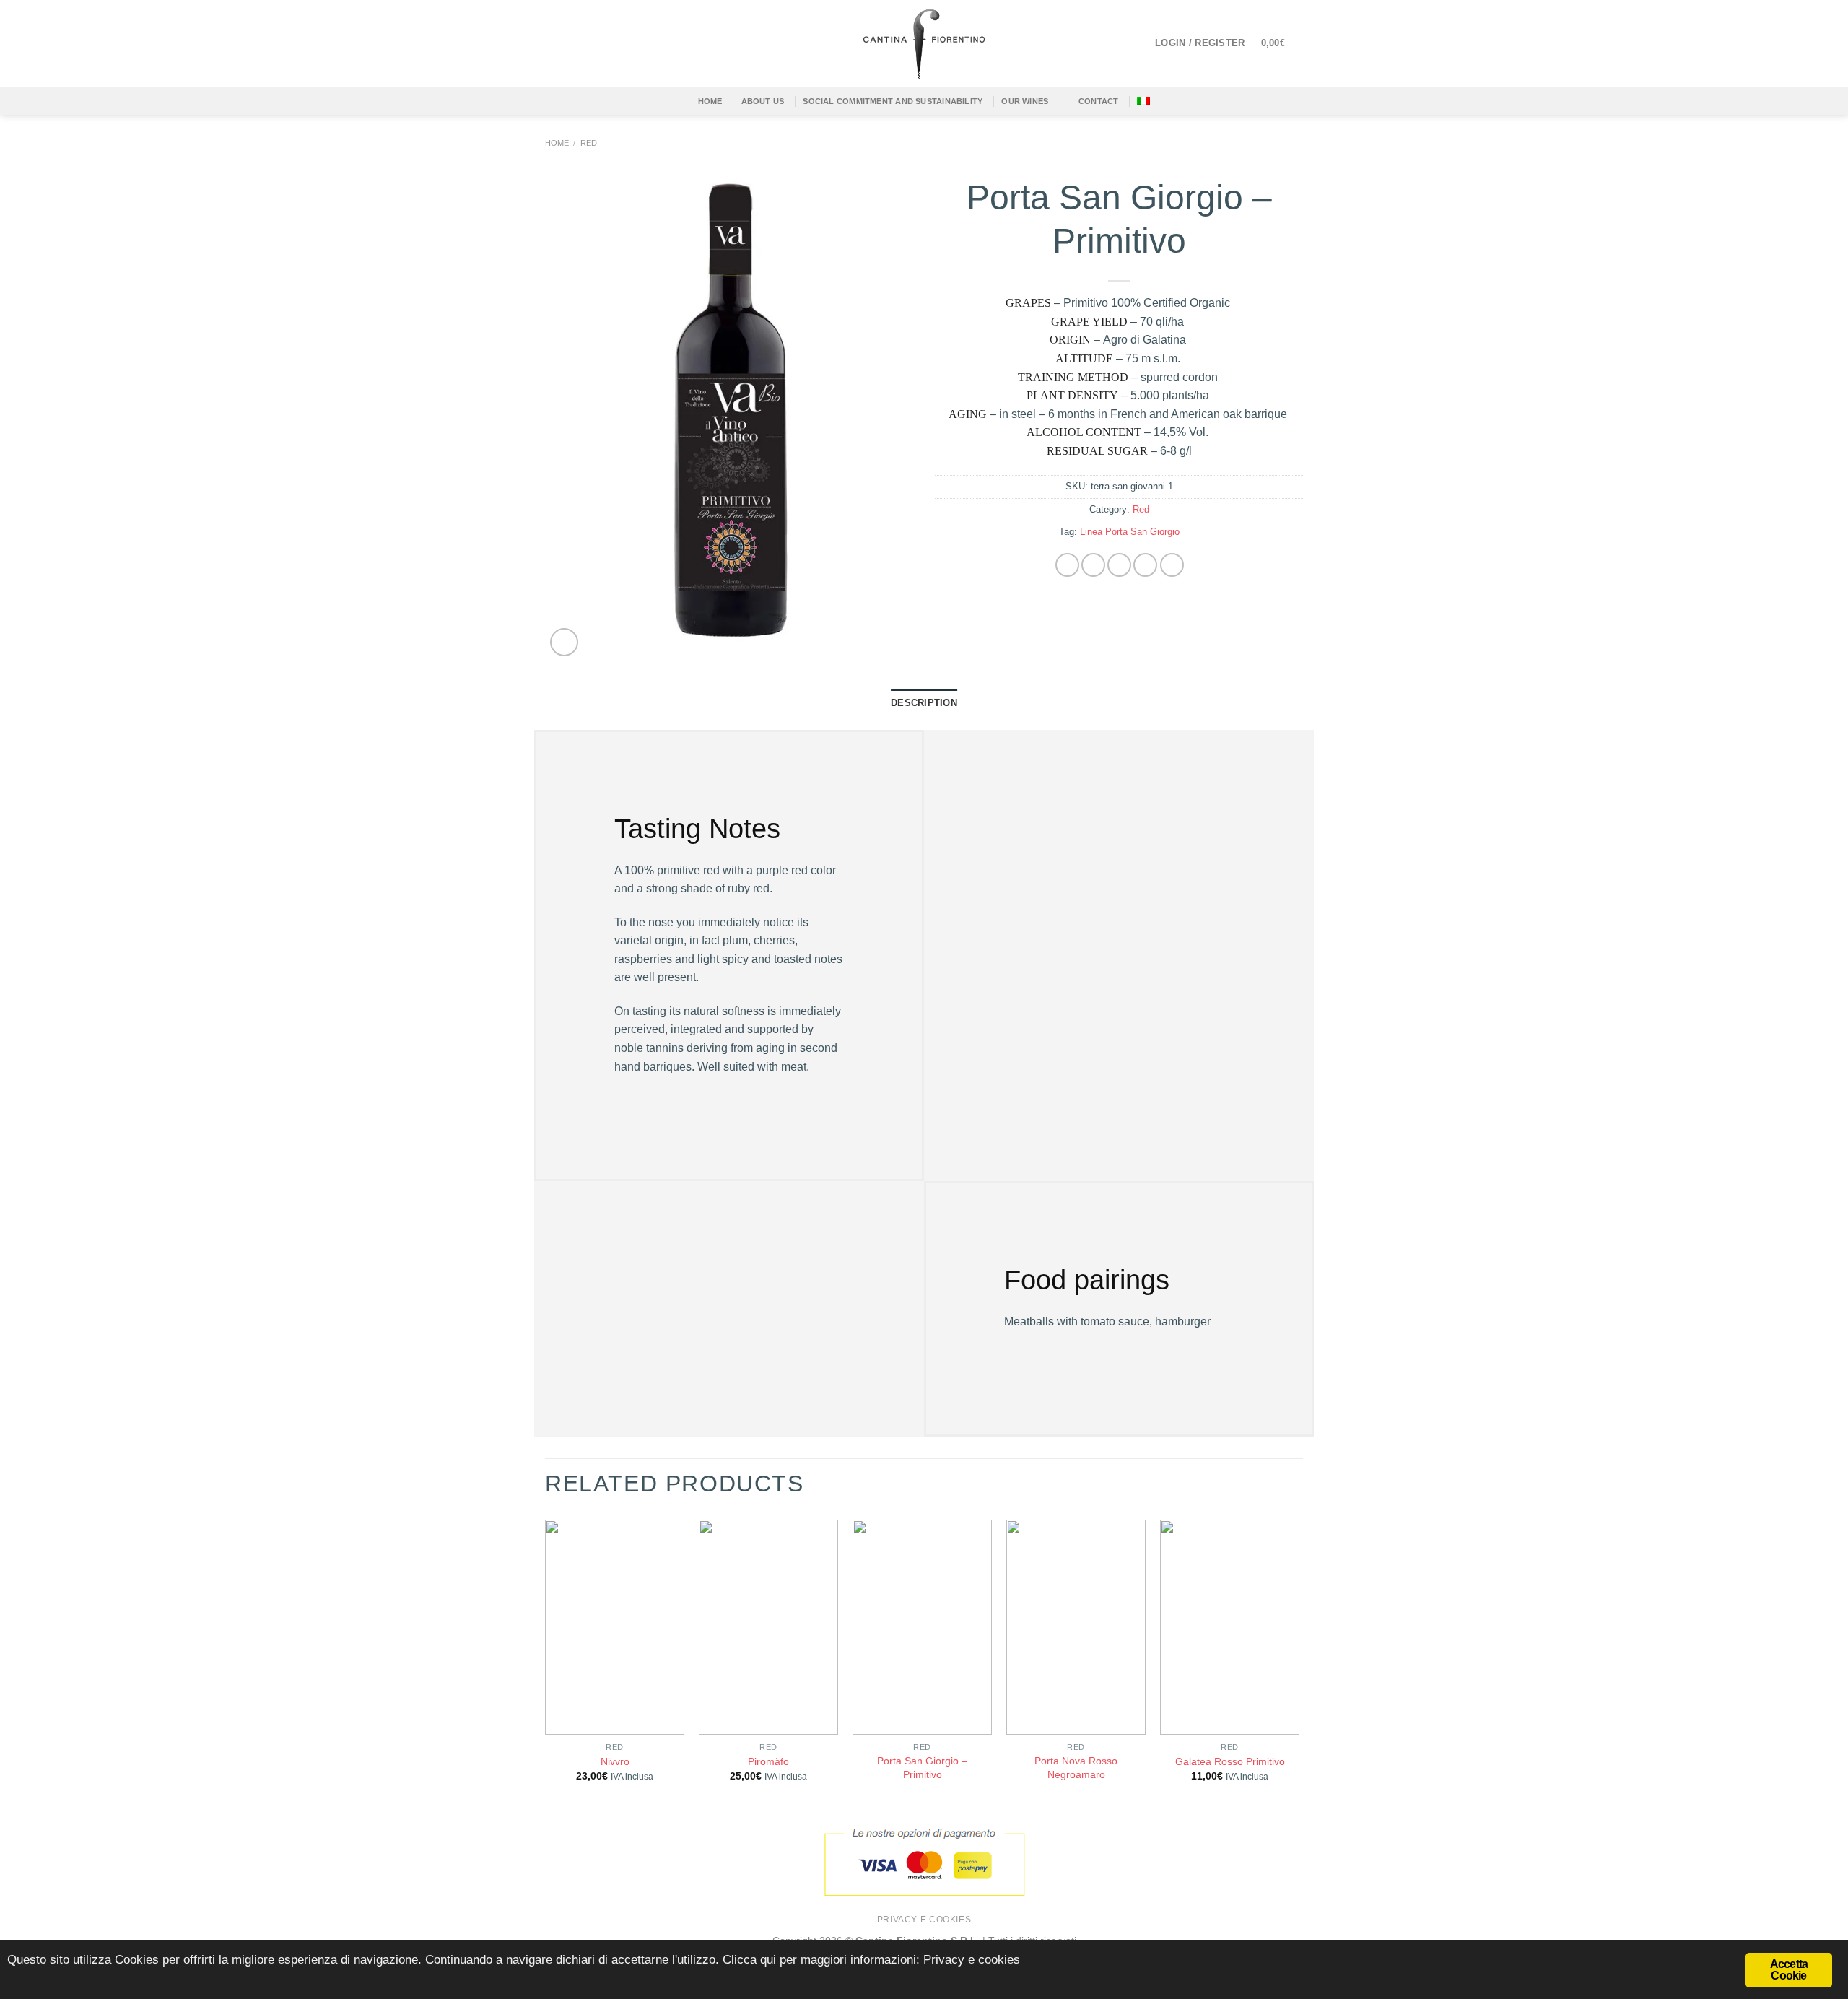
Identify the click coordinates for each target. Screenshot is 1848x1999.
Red (589, 143)
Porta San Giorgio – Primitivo (922, 1768)
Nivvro (615, 1761)
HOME (710, 101)
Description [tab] (924, 703)
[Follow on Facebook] (554, 43)
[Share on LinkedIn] (1172, 565)
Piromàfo (768, 1761)
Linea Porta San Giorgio (1130, 532)
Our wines (1025, 101)
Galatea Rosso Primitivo (1230, 1761)
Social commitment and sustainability (893, 101)
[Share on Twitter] (1093, 565)
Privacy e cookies (924, 1920)
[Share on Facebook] (1067, 565)
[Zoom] (564, 642)
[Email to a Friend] (1119, 565)
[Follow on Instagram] (573, 43)
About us (763, 101)
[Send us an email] (592, 43)
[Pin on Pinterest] (1145, 565)
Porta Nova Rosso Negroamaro (1076, 1768)
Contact (1099, 101)
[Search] (1133, 43)
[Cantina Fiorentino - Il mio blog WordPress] (924, 43)
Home (557, 143)
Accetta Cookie (1789, 1970)
